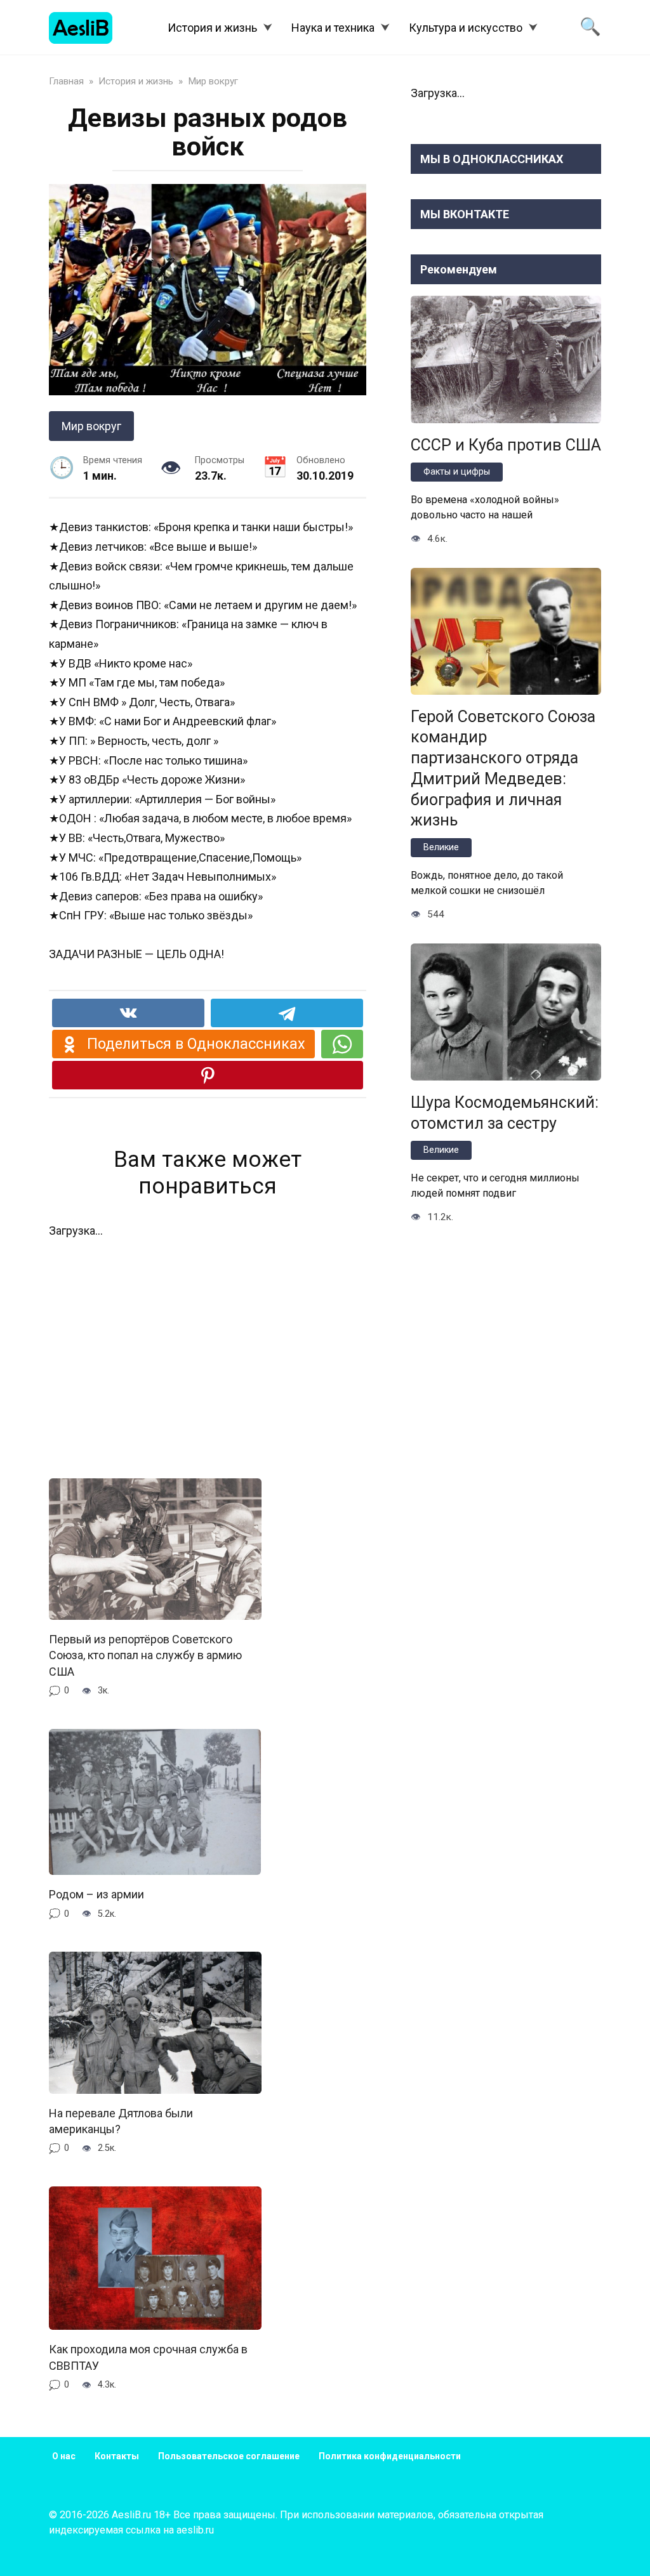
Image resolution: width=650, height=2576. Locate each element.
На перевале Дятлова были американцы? (121, 2121)
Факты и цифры (457, 472)
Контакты (117, 2456)
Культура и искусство (466, 28)
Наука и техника (333, 28)
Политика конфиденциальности (390, 2456)
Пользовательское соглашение (229, 2456)
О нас (64, 2456)
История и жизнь (212, 28)
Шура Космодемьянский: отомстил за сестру (505, 1112)
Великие (441, 847)
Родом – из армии (96, 1894)
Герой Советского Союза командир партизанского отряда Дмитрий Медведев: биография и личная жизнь (503, 768)
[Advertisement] (208, 1350)
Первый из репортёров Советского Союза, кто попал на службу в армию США (145, 1655)
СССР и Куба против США (506, 444)
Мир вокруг (91, 426)
